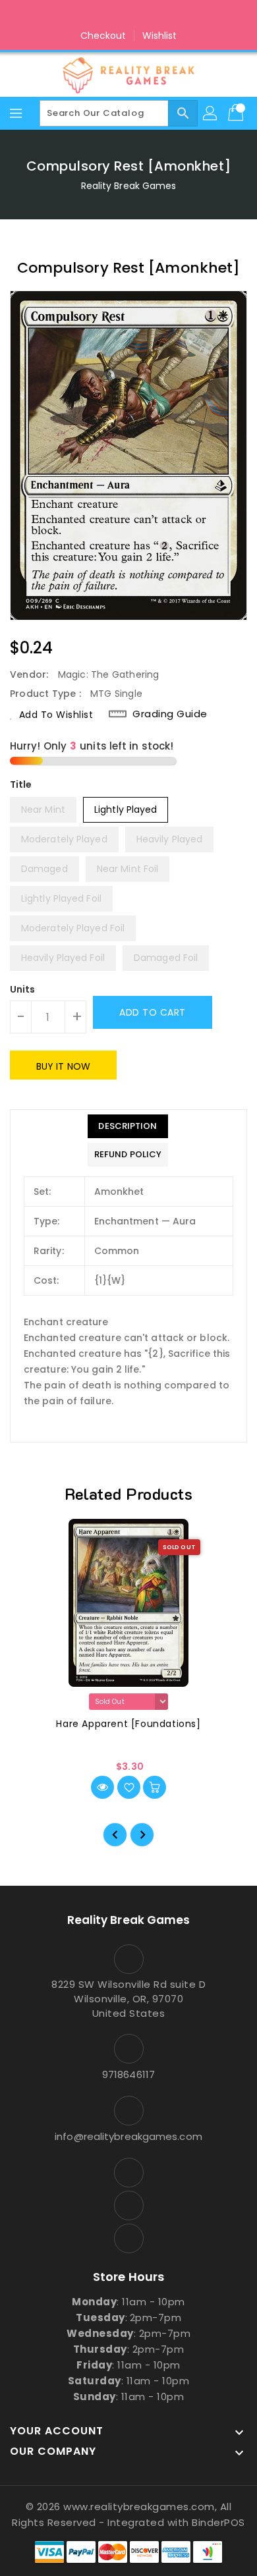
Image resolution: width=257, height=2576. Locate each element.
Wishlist (160, 36)
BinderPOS (218, 2522)
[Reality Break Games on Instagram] (128, 15)
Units (23, 989)
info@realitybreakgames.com (128, 2136)
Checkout (103, 36)
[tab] (128, 1126)
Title (21, 784)
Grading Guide (170, 714)
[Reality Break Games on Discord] (154, 15)
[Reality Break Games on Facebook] (103, 15)
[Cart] (237, 113)
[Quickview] (102, 1787)
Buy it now (63, 1066)
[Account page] (211, 113)
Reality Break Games (129, 186)
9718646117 (128, 2074)
